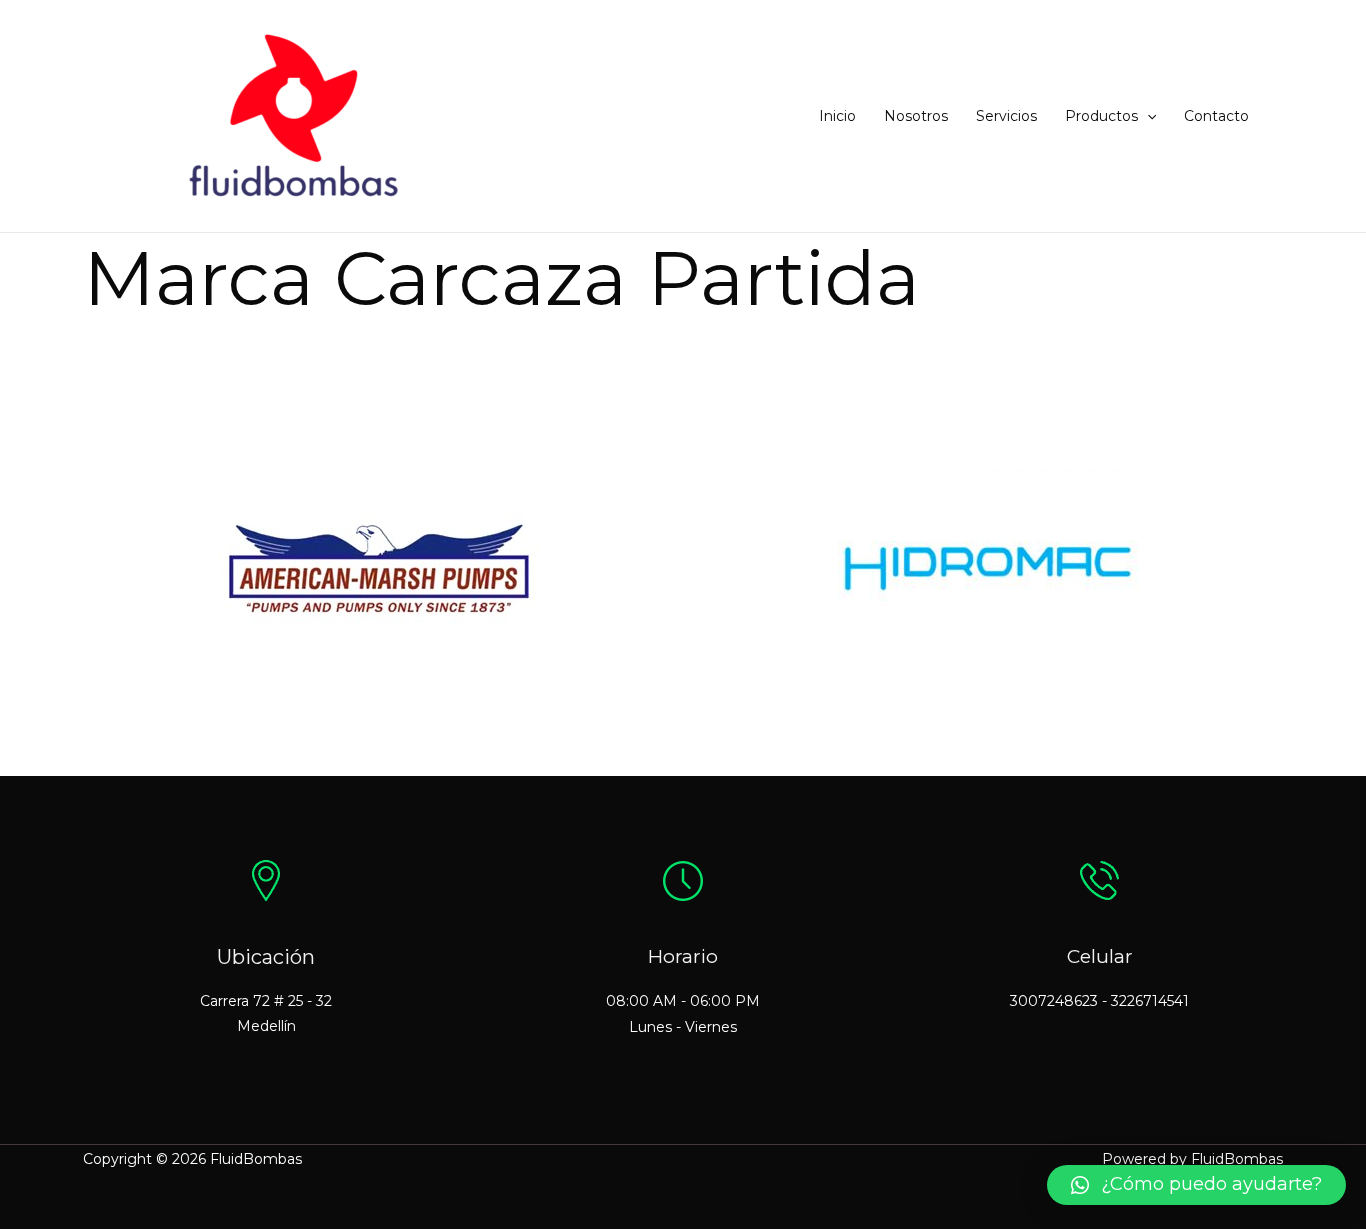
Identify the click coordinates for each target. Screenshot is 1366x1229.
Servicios (1006, 116)
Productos (1101, 116)
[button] (1147, 116)
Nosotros (916, 116)
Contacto (1216, 116)
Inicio (837, 116)
